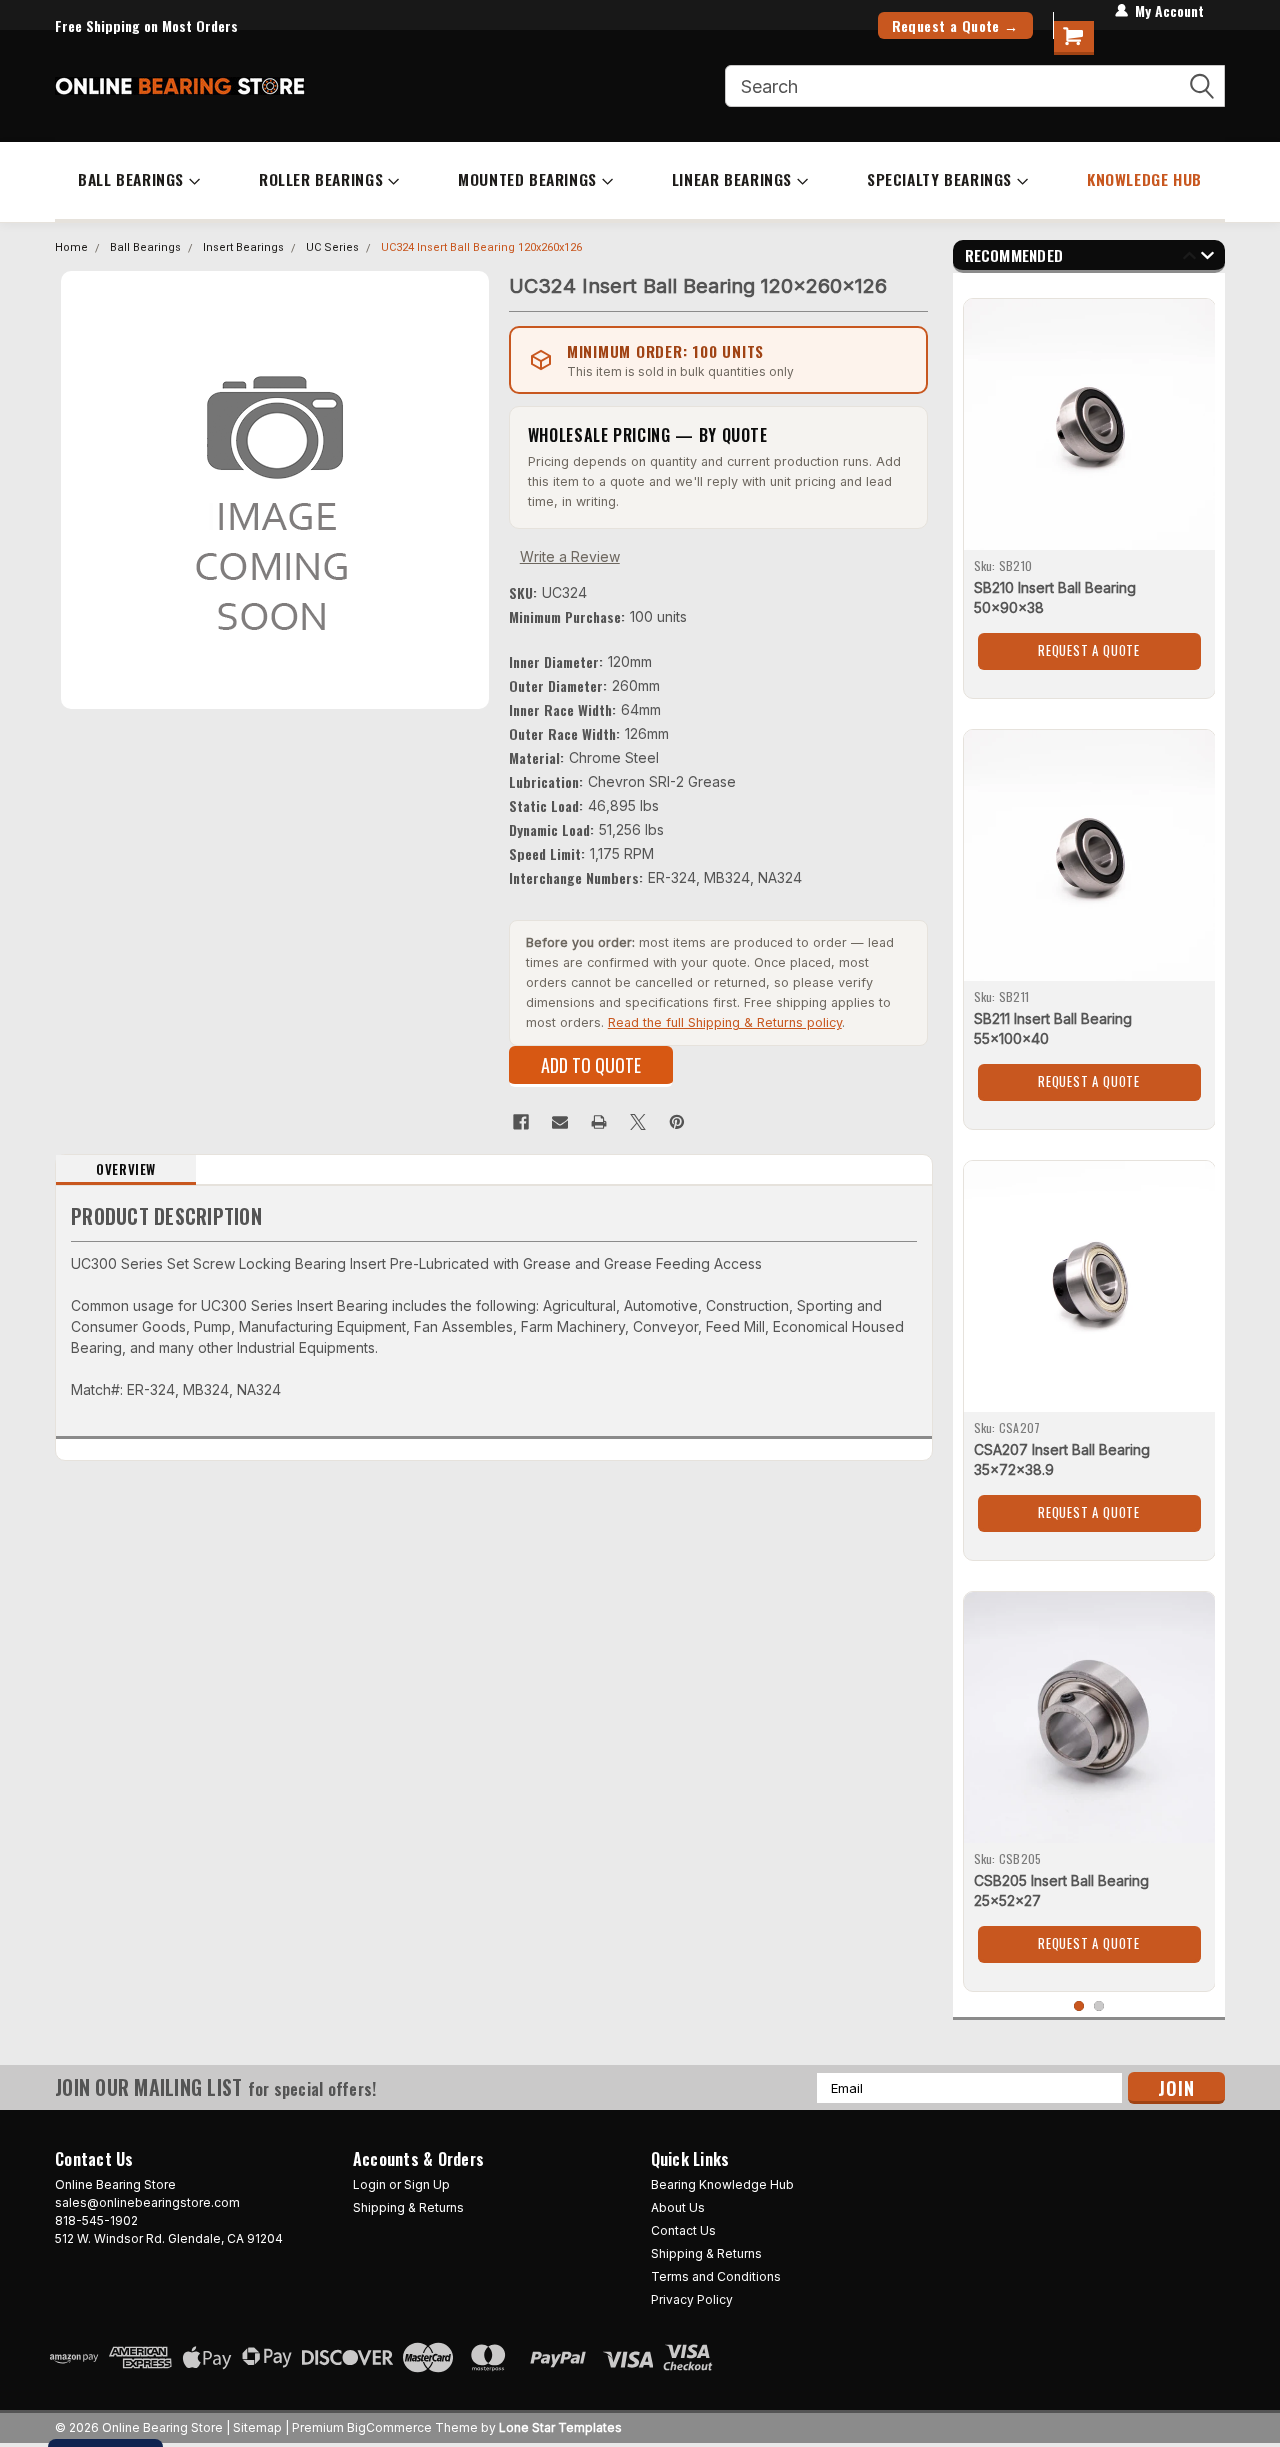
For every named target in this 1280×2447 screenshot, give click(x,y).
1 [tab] (1079, 2006)
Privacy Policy (692, 2299)
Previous (1189, 258)
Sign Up (427, 2184)
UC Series (332, 247)
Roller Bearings (321, 179)
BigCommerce (389, 2427)
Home (71, 247)
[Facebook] (521, 1122)
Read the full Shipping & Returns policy (725, 1022)
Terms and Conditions (716, 2276)
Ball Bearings (131, 179)
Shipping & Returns (408, 2207)
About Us (678, 2207)
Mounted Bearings (527, 179)
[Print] (599, 1122)
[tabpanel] (1089, 491)
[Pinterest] (677, 1122)
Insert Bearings (243, 247)
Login (369, 2184)
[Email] (560, 1122)
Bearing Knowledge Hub (722, 2184)
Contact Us (683, 2230)
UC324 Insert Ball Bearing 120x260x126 (481, 247)
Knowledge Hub (1144, 179)
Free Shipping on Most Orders (146, 25)
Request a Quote (1089, 650)
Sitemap (257, 2427)
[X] (638, 1122)
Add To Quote (591, 1065)
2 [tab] (1099, 2006)
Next (1207, 258)
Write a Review (570, 556)
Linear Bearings (732, 179)
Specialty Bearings (939, 179)
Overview (126, 1169)
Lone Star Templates (560, 2427)
